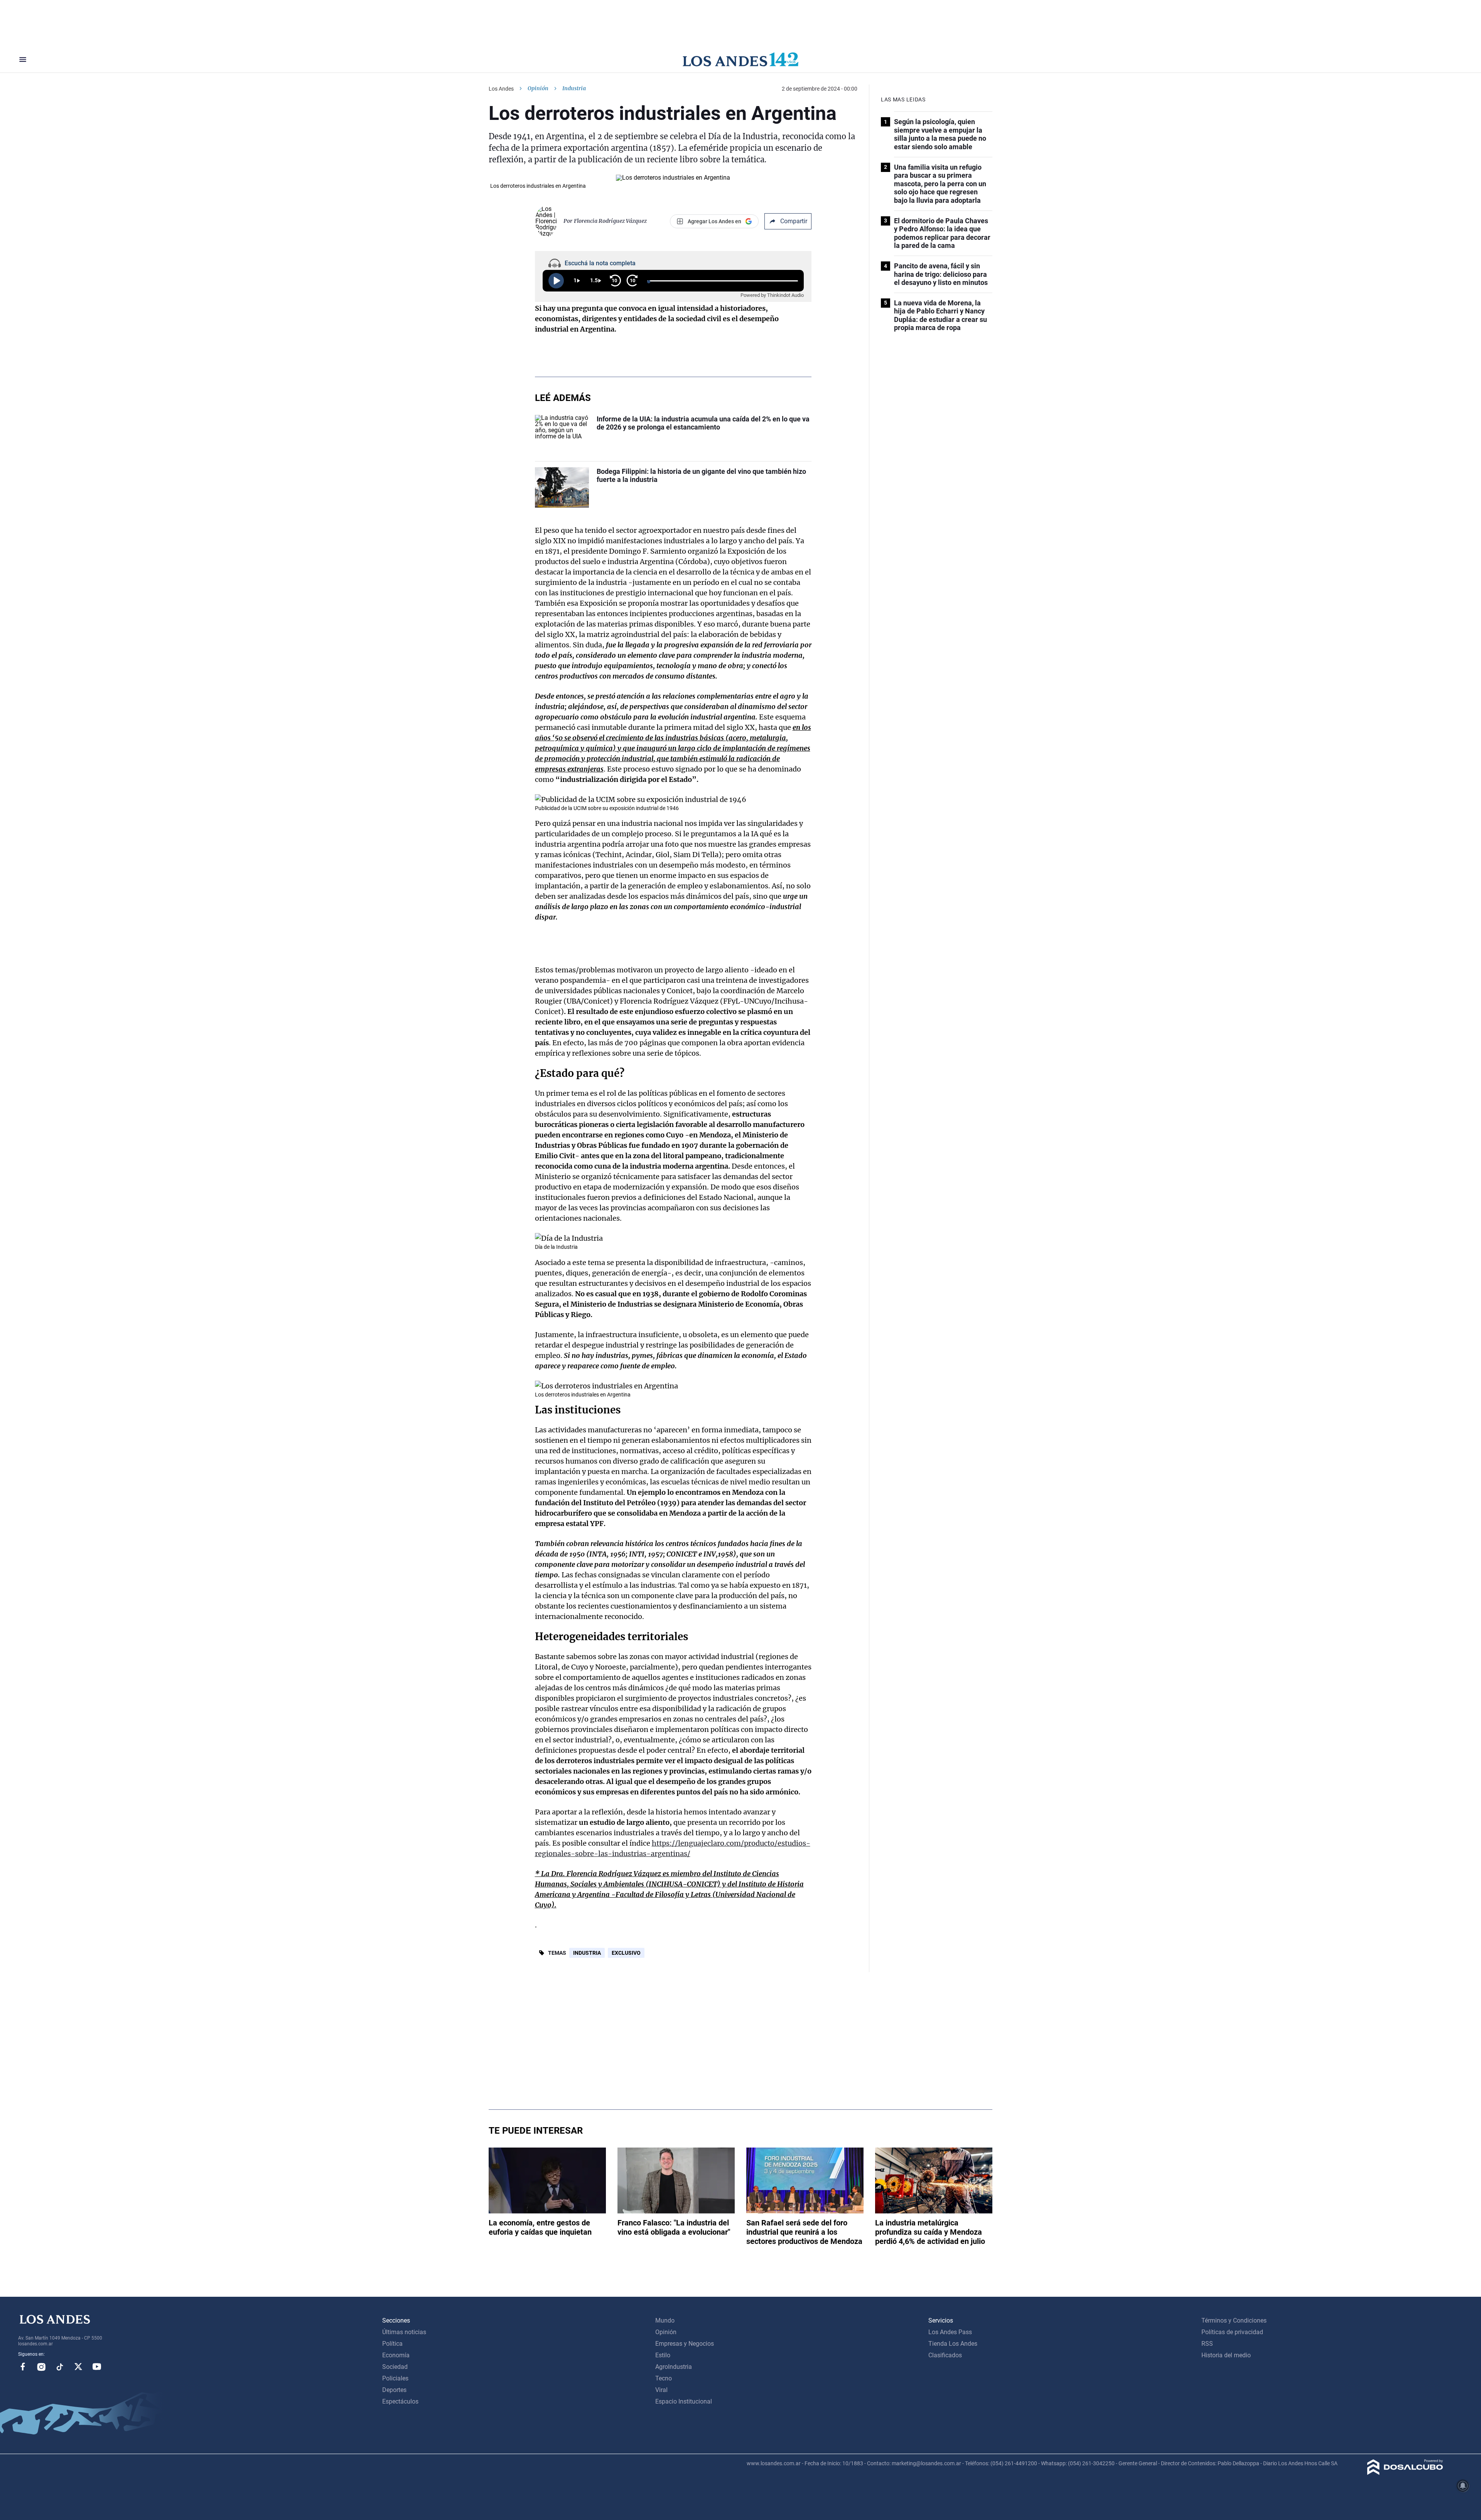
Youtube (97, 2367)
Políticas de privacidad (1232, 2332)
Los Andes (501, 89)
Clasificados (945, 2355)
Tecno (664, 2378)
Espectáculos (400, 2401)
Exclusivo (626, 1953)
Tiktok (60, 2367)
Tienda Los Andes (953, 2344)
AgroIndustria (674, 2367)
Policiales (395, 2378)
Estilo (663, 2355)
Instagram (41, 2367)
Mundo (665, 2320)
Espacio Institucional (684, 2401)
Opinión (538, 88)
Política (392, 2344)
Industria (587, 1953)
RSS (1207, 2344)
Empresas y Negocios (685, 2344)
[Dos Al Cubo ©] (1405, 2473)
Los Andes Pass (950, 2332)
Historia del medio (1226, 2355)
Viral (661, 2390)
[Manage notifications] (1463, 2486)
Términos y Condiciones (1234, 2320)
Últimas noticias (404, 2332)
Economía (396, 2355)
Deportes (394, 2390)
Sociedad (395, 2367)
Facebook (23, 2367)
